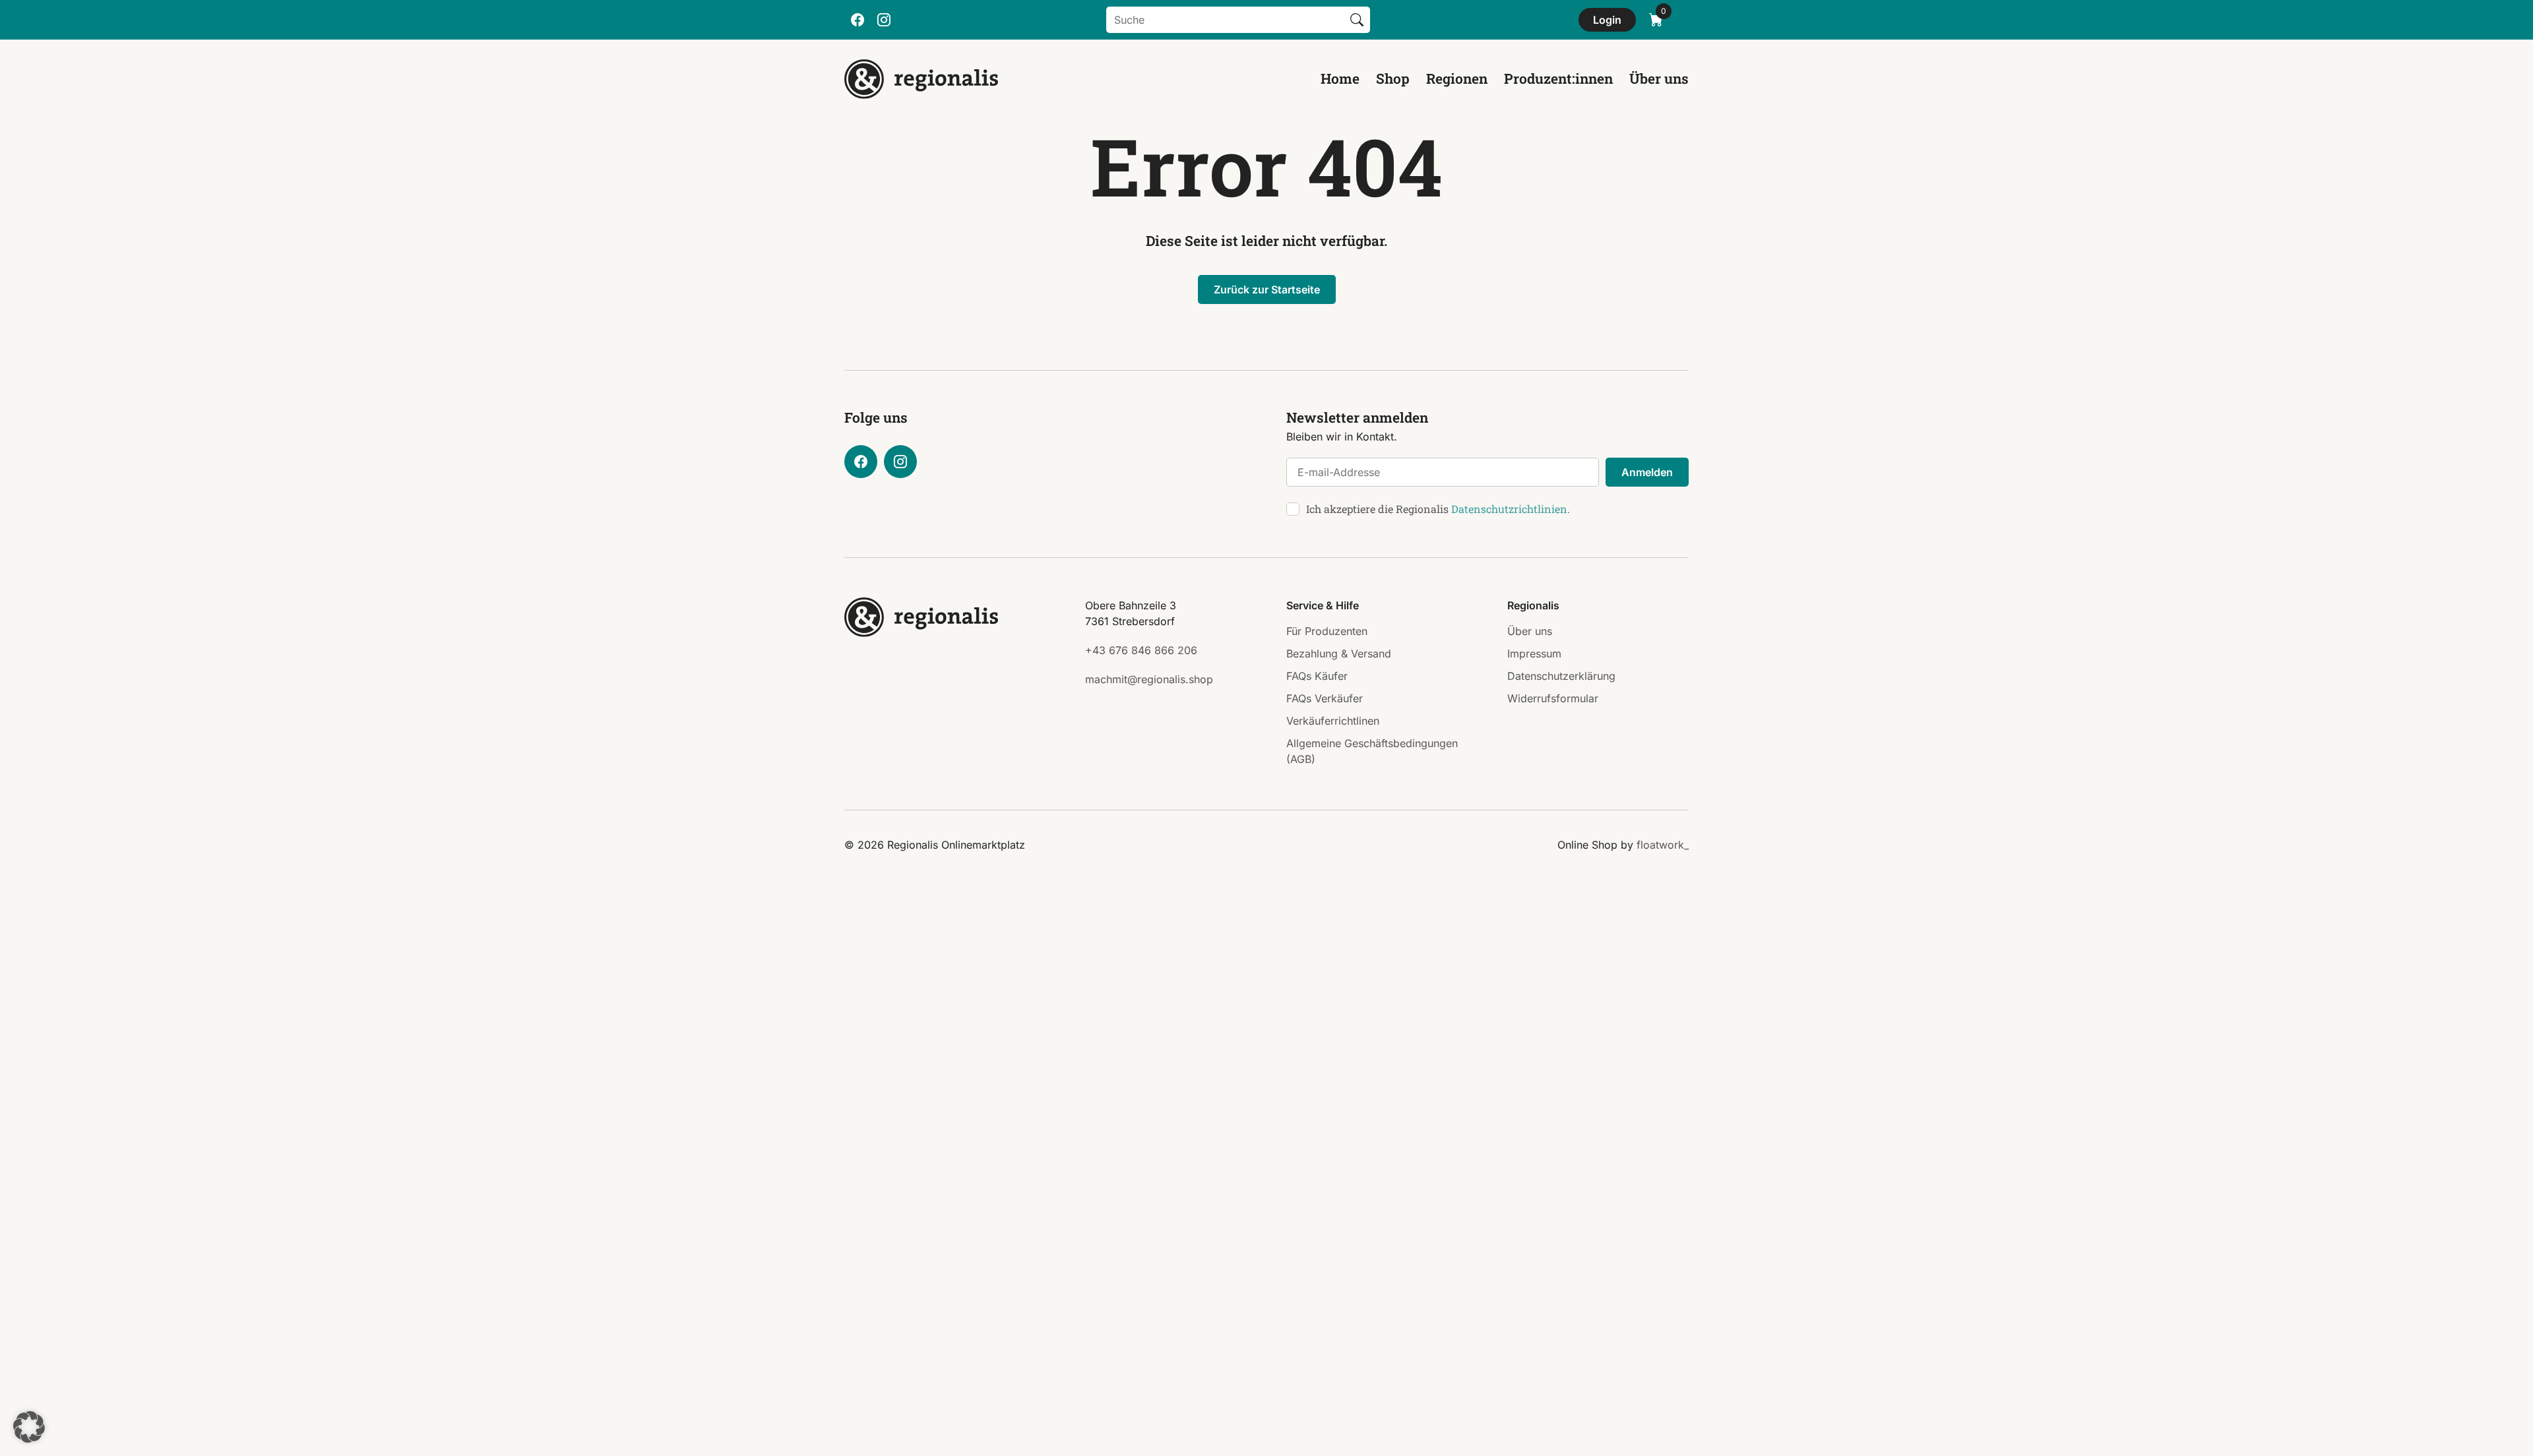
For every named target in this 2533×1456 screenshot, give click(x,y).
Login (1607, 20)
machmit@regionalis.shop (1149, 679)
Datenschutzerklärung (1561, 676)
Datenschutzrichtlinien (1509, 509)
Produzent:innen (1558, 78)
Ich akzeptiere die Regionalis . (1438, 509)
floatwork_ (1663, 845)
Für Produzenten (1327, 631)
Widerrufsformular (1553, 698)
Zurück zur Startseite (1267, 289)
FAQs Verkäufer (1325, 698)
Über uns (1659, 78)
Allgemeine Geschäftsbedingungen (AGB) (1372, 751)
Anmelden (1647, 472)
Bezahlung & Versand (1339, 653)
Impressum (1534, 653)
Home (1340, 78)
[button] (29, 1427)
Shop (1393, 78)
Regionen (1457, 78)
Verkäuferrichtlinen (1333, 721)
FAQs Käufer (1317, 676)
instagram (884, 20)
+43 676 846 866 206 (1141, 650)
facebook (858, 20)
